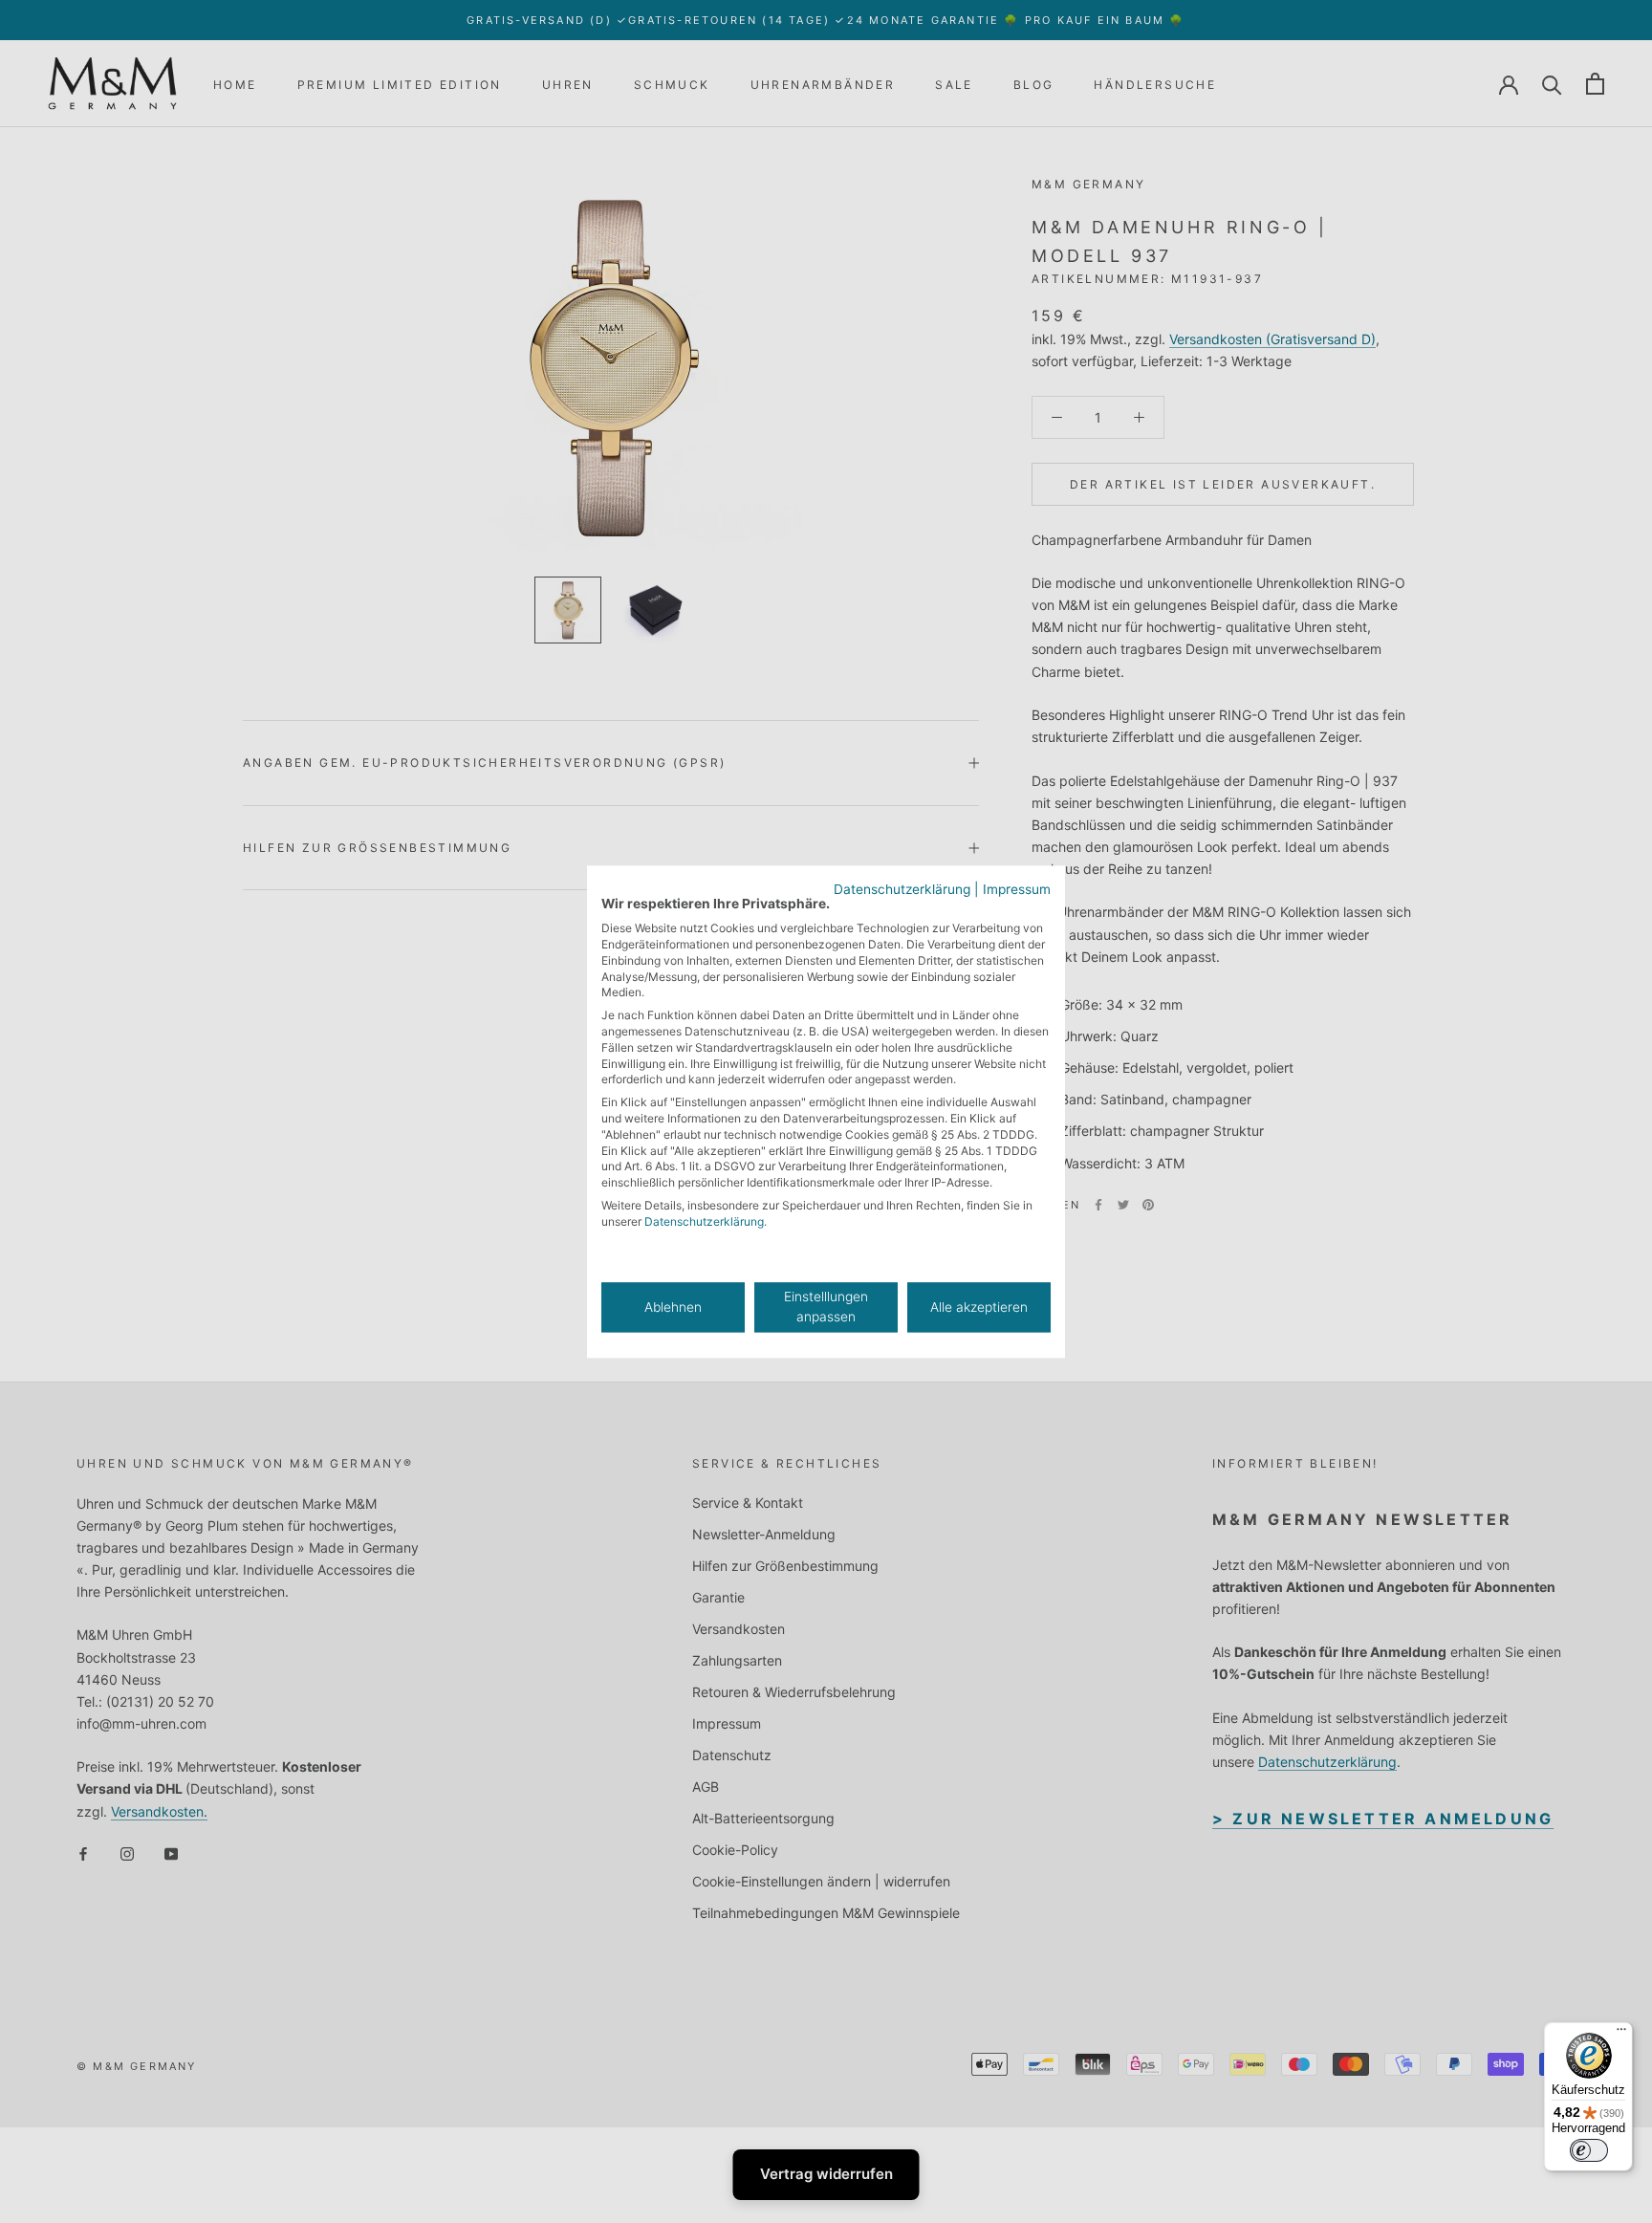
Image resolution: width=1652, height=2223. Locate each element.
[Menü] (1621, 2034)
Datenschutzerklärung (902, 889)
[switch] (1589, 2150)
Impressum (1017, 889)
